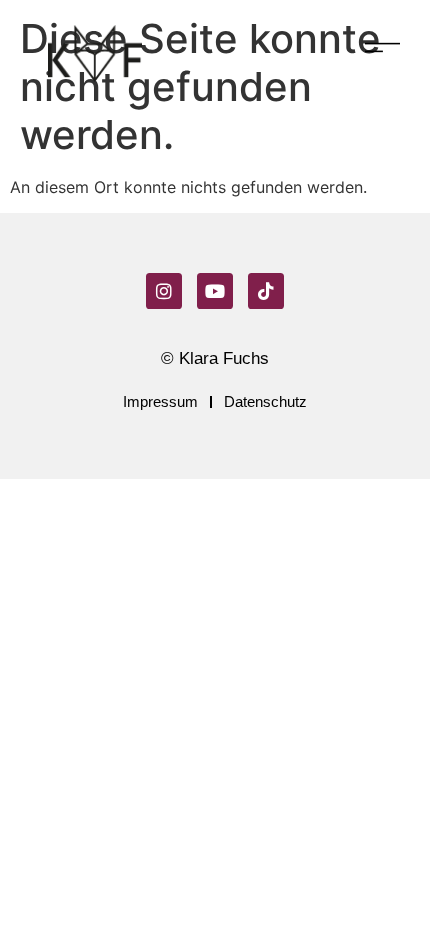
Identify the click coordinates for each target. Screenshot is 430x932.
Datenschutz (265, 401)
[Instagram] (164, 291)
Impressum (160, 401)
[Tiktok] (266, 291)
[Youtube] (215, 291)
